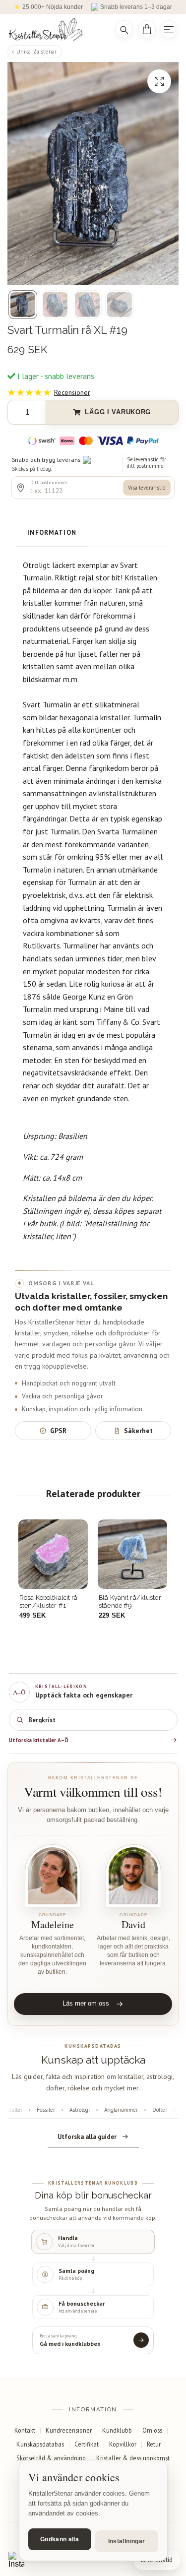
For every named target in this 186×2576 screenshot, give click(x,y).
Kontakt (25, 2430)
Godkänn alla (60, 2539)
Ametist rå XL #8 (123, 1598)
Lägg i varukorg (118, 412)
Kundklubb (117, 2430)
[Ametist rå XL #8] (132, 1554)
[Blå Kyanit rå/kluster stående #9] (53, 1554)
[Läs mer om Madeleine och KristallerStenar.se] (53, 1876)
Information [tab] (52, 533)
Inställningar (127, 2541)
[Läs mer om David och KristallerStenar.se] (134, 1876)
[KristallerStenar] (55, 30)
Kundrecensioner (69, 2430)
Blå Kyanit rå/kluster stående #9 (51, 1602)
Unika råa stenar (36, 51)
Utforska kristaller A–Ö (39, 1740)
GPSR (58, 1431)
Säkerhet (138, 1431)
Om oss (152, 2430)
